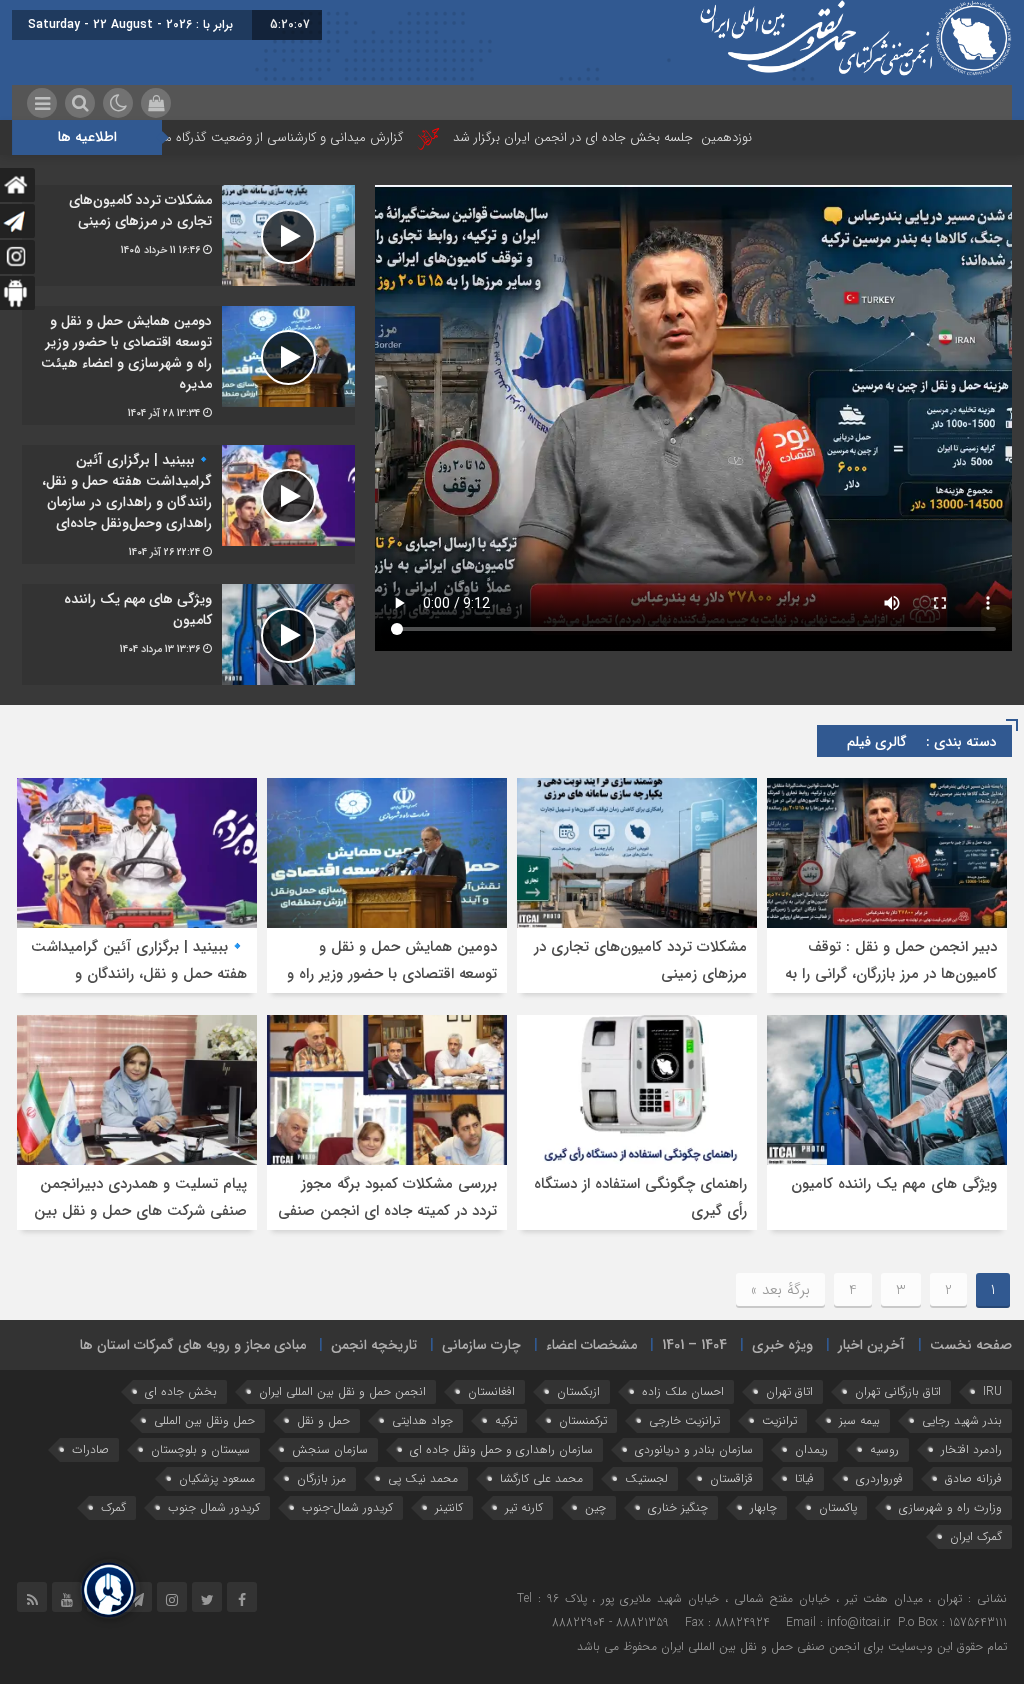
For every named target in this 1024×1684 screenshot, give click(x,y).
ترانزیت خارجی (684, 1420)
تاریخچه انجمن (374, 1345)
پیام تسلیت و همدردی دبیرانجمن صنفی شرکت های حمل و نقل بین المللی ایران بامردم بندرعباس (140, 1211)
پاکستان (838, 1507)
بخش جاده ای (181, 1391)
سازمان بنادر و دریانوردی (694, 1449)
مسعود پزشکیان (217, 1478)
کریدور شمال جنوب (214, 1507)
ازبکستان (578, 1391)
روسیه (884, 1449)
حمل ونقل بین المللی (204, 1420)
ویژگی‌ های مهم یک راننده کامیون (894, 1184)
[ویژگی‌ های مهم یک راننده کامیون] (188, 634)
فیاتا (804, 1478)
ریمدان (811, 1449)
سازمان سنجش (330, 1449)
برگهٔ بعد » (780, 1290)
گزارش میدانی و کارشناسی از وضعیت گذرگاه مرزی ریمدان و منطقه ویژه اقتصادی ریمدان (268, 137)
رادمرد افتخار (971, 1449)
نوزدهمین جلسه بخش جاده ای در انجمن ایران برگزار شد (695, 137)
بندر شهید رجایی (962, 1420)
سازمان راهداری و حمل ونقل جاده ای (501, 1449)
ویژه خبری (782, 1345)
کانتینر (449, 1507)
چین (595, 1507)
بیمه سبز (859, 1420)
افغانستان (491, 1391)
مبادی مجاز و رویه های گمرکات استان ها (193, 1345)
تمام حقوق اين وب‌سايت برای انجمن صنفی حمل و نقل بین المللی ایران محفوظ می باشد (792, 1646)
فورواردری (879, 1478)
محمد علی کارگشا (541, 1478)
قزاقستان (731, 1478)
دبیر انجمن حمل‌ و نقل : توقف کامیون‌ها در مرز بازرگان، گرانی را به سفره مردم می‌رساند (891, 974)
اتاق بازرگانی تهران (898, 1391)
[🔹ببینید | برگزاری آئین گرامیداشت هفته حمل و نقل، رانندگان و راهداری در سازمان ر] (188, 504)
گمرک (113, 1507)
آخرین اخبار (871, 1345)
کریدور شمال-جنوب (347, 1507)
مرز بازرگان (321, 1478)
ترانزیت (779, 1420)
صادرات (90, 1449)
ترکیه (506, 1420)
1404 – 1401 (694, 1345)
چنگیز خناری (678, 1507)
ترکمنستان (583, 1420)
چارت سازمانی (481, 1345)
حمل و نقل (323, 1420)
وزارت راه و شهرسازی (950, 1507)
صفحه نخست (971, 1345)
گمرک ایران (976, 1536)
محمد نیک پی (423, 1478)
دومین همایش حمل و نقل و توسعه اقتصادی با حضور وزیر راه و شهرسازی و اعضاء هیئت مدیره (392, 974)
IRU (992, 1391)
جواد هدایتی (422, 1420)
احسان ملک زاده (683, 1391)
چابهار (763, 1507)
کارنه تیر (524, 1507)
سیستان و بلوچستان (200, 1449)
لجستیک (646, 1478)
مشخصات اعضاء (591, 1345)
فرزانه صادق (973, 1478)
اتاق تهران (789, 1391)
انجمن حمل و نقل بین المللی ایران (342, 1391)
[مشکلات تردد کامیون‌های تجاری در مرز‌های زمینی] (188, 235)
